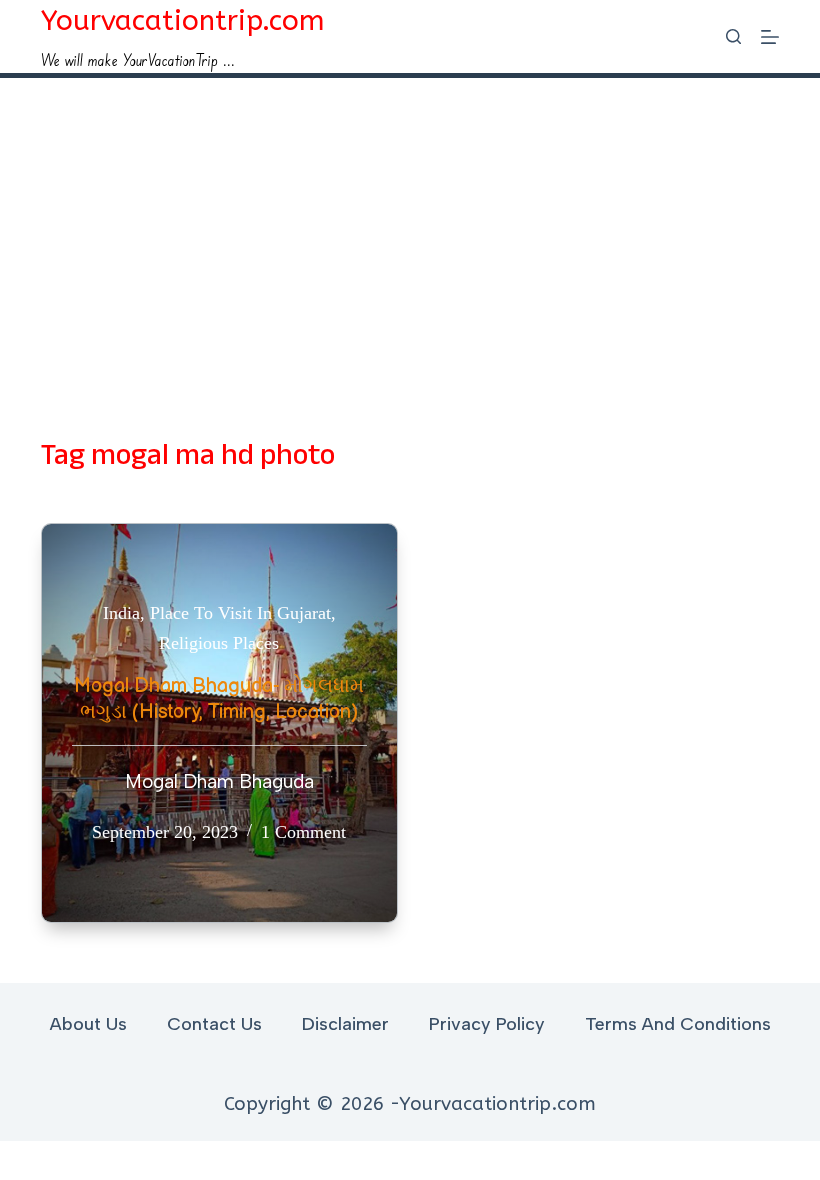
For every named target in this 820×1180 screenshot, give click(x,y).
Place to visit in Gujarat (240, 613)
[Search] (733, 36)
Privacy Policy (487, 1024)
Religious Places (219, 643)
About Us (88, 1024)
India (121, 613)
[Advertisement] (410, 228)
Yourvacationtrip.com (183, 20)
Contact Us (214, 1024)
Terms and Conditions (678, 1024)
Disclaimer (345, 1024)
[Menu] (770, 37)
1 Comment (303, 832)
